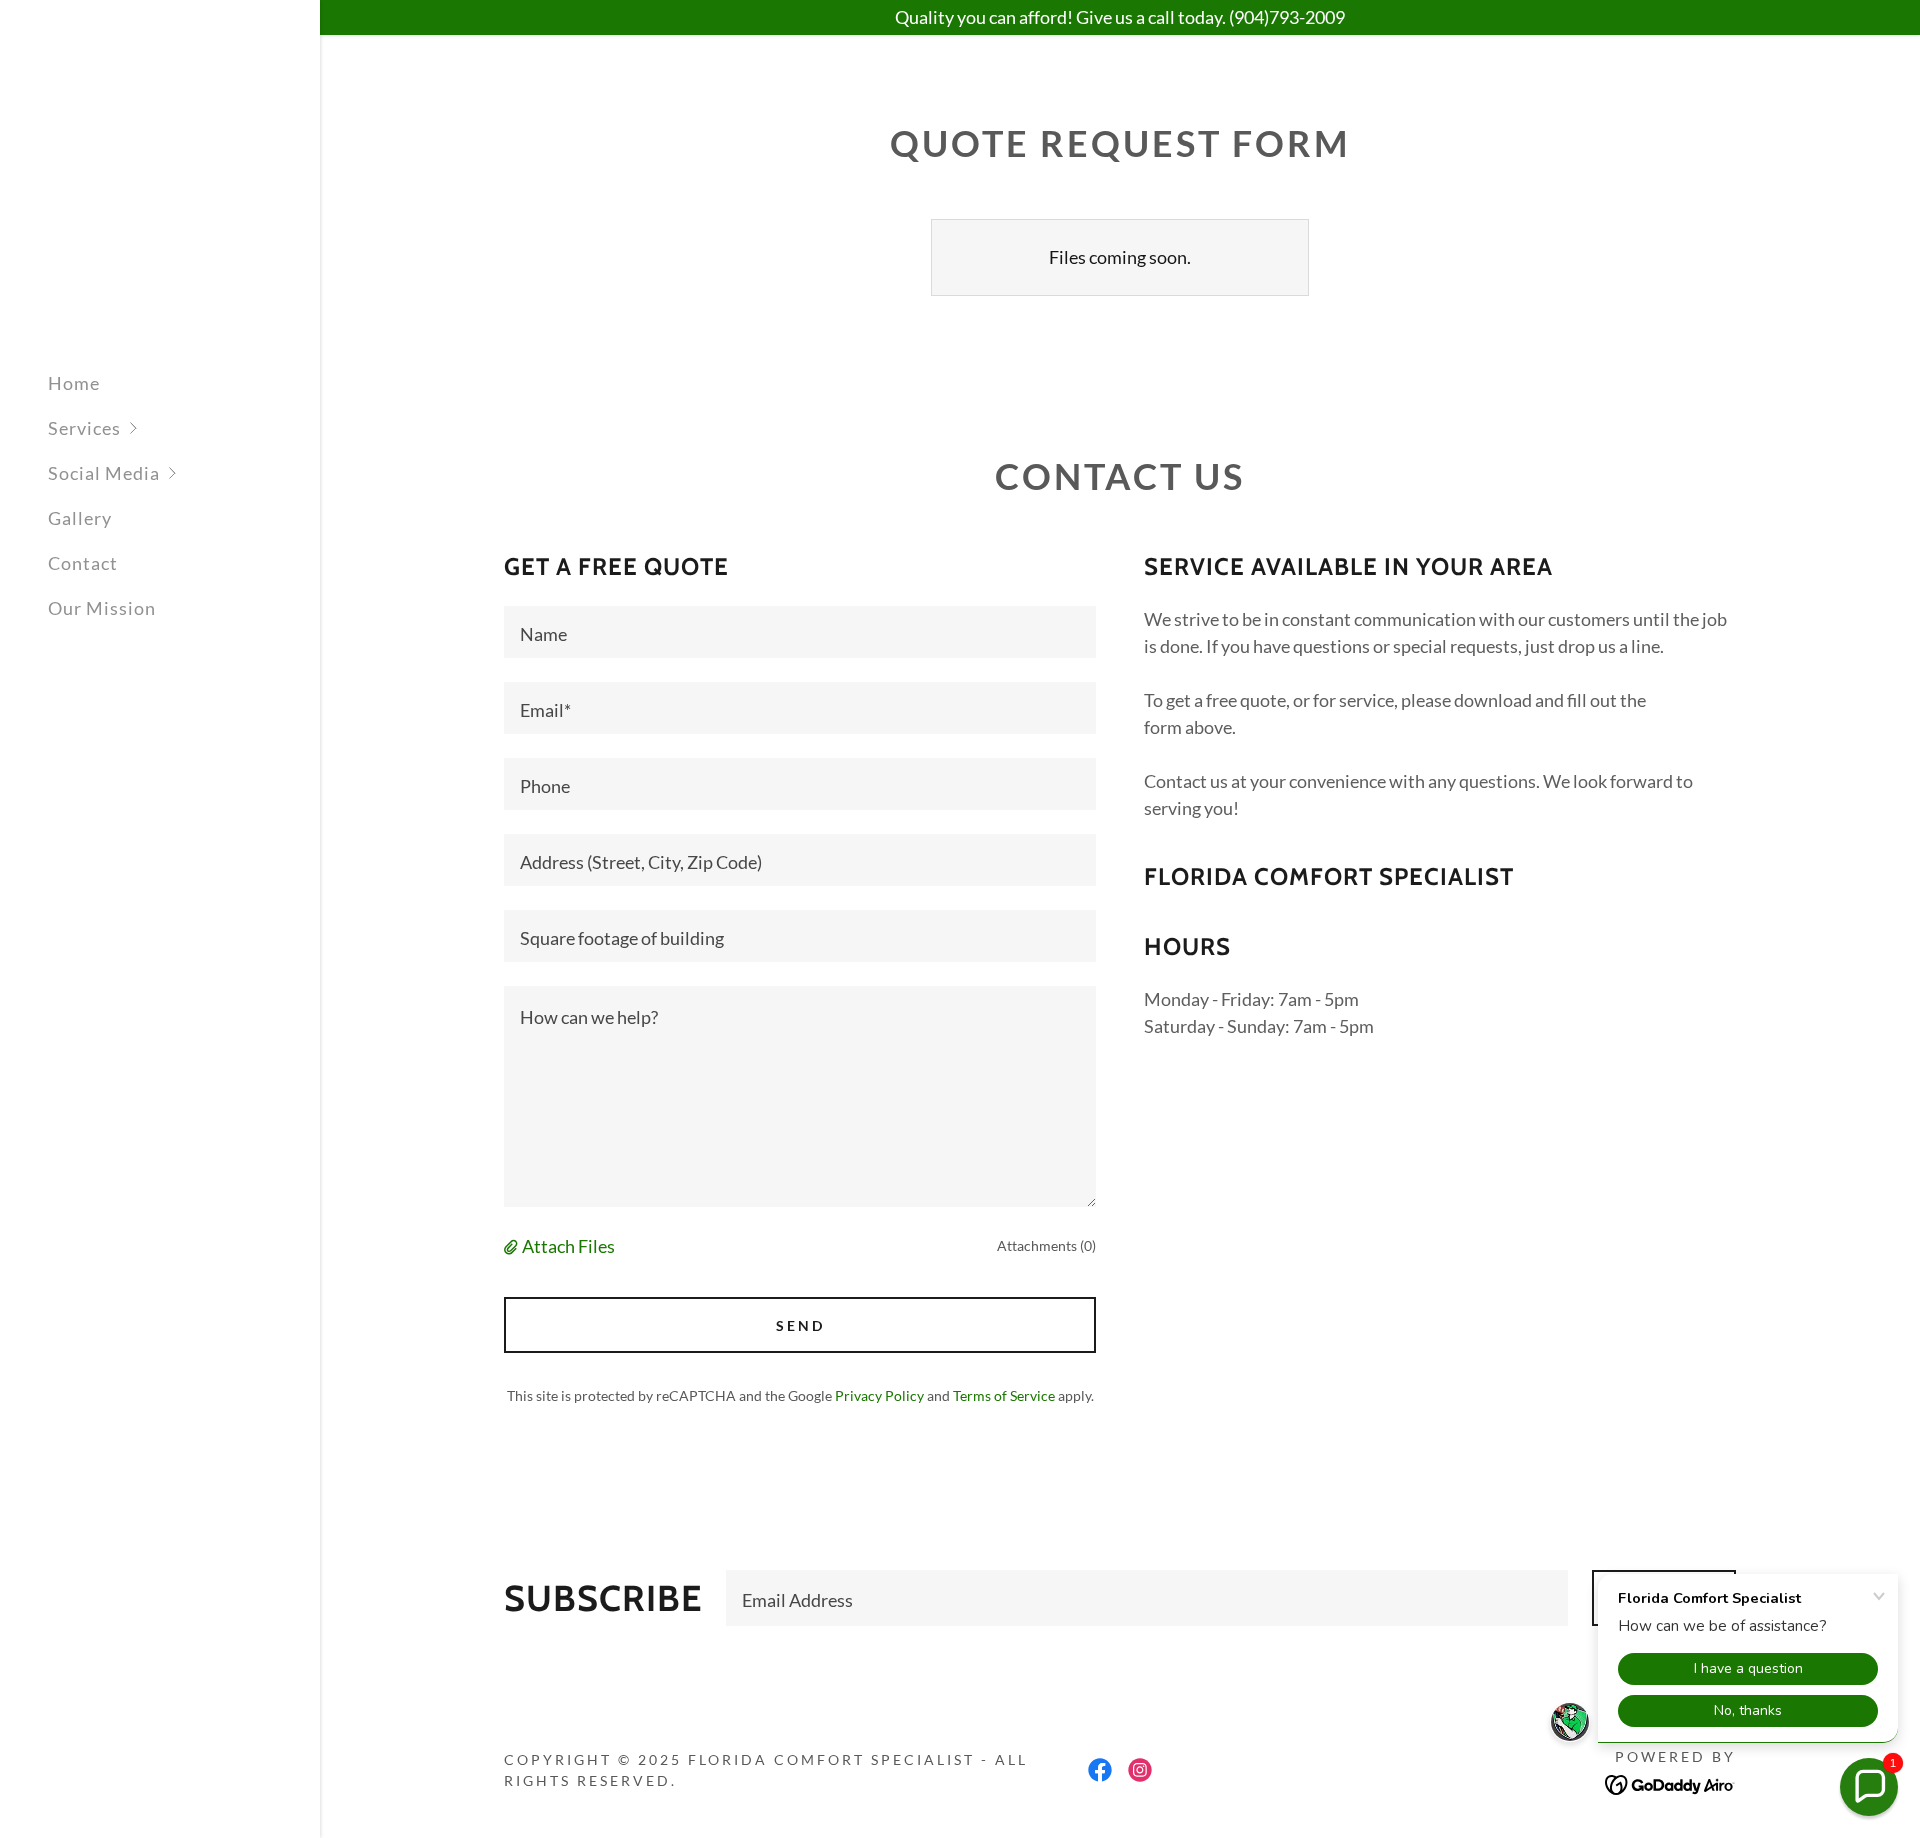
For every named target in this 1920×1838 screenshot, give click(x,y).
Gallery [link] (80, 518)
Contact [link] (83, 563)
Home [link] (74, 383)
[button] (184, 428)
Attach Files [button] (568, 1246)
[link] (140, 208)
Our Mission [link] (102, 608)
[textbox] (800, 632)
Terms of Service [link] (1004, 1395)
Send (800, 1325)
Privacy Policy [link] (879, 1395)
